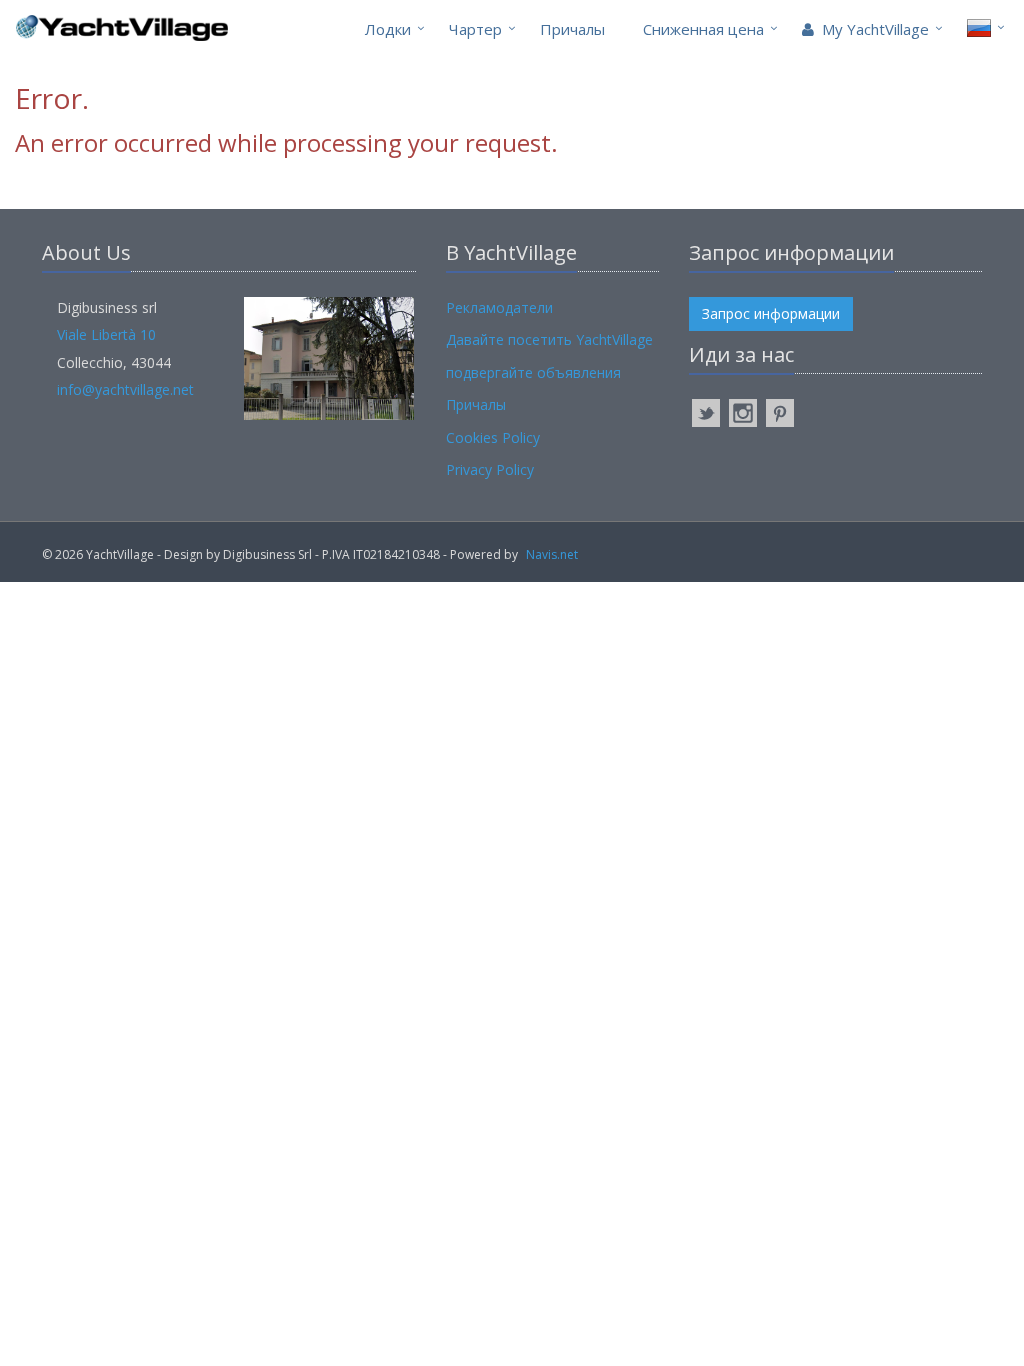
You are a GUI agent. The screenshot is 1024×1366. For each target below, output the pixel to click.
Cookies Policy (493, 437)
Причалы (572, 29)
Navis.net (552, 554)
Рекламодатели (499, 307)
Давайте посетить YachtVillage (549, 339)
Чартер (475, 29)
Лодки (388, 29)
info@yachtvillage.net (125, 389)
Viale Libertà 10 (106, 334)
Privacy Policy (490, 469)
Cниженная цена (703, 29)
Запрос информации (771, 313)
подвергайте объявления (533, 372)
